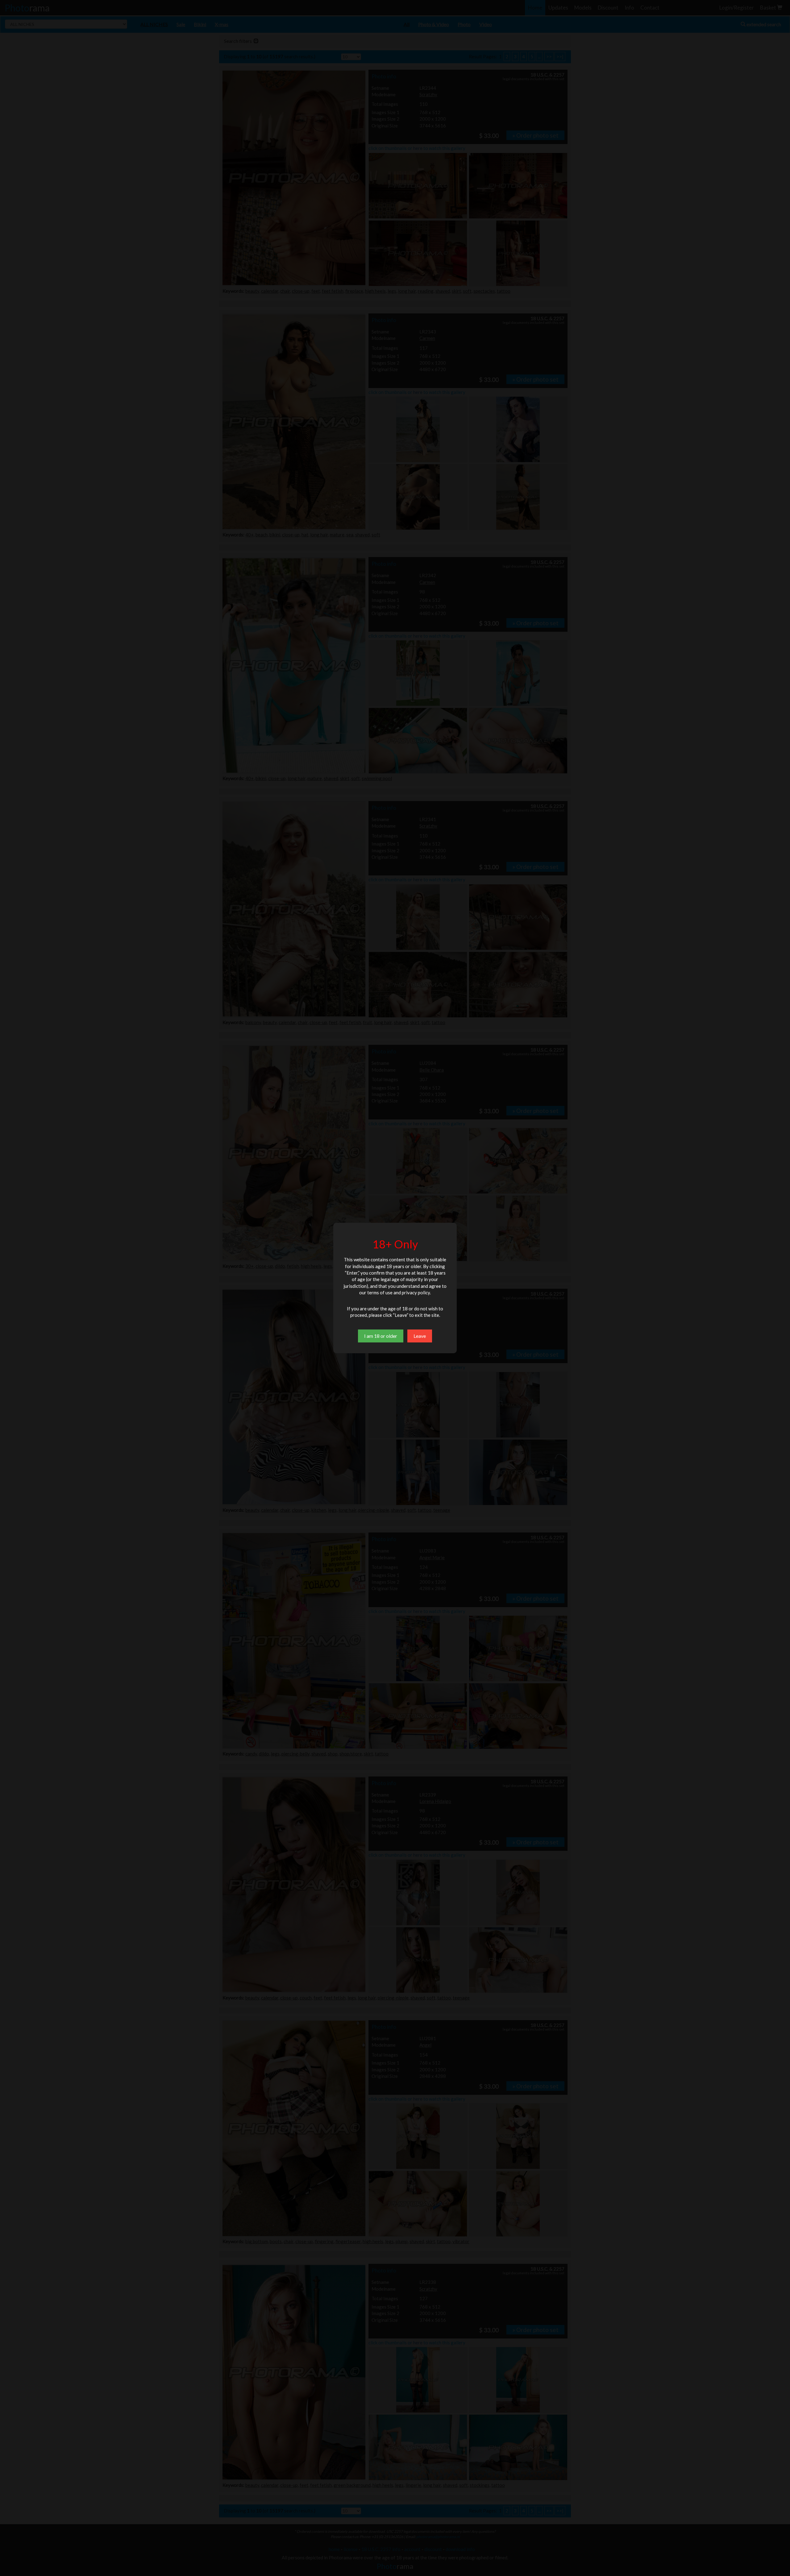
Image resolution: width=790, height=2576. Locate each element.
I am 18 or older (381, 1336)
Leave (420, 1336)
